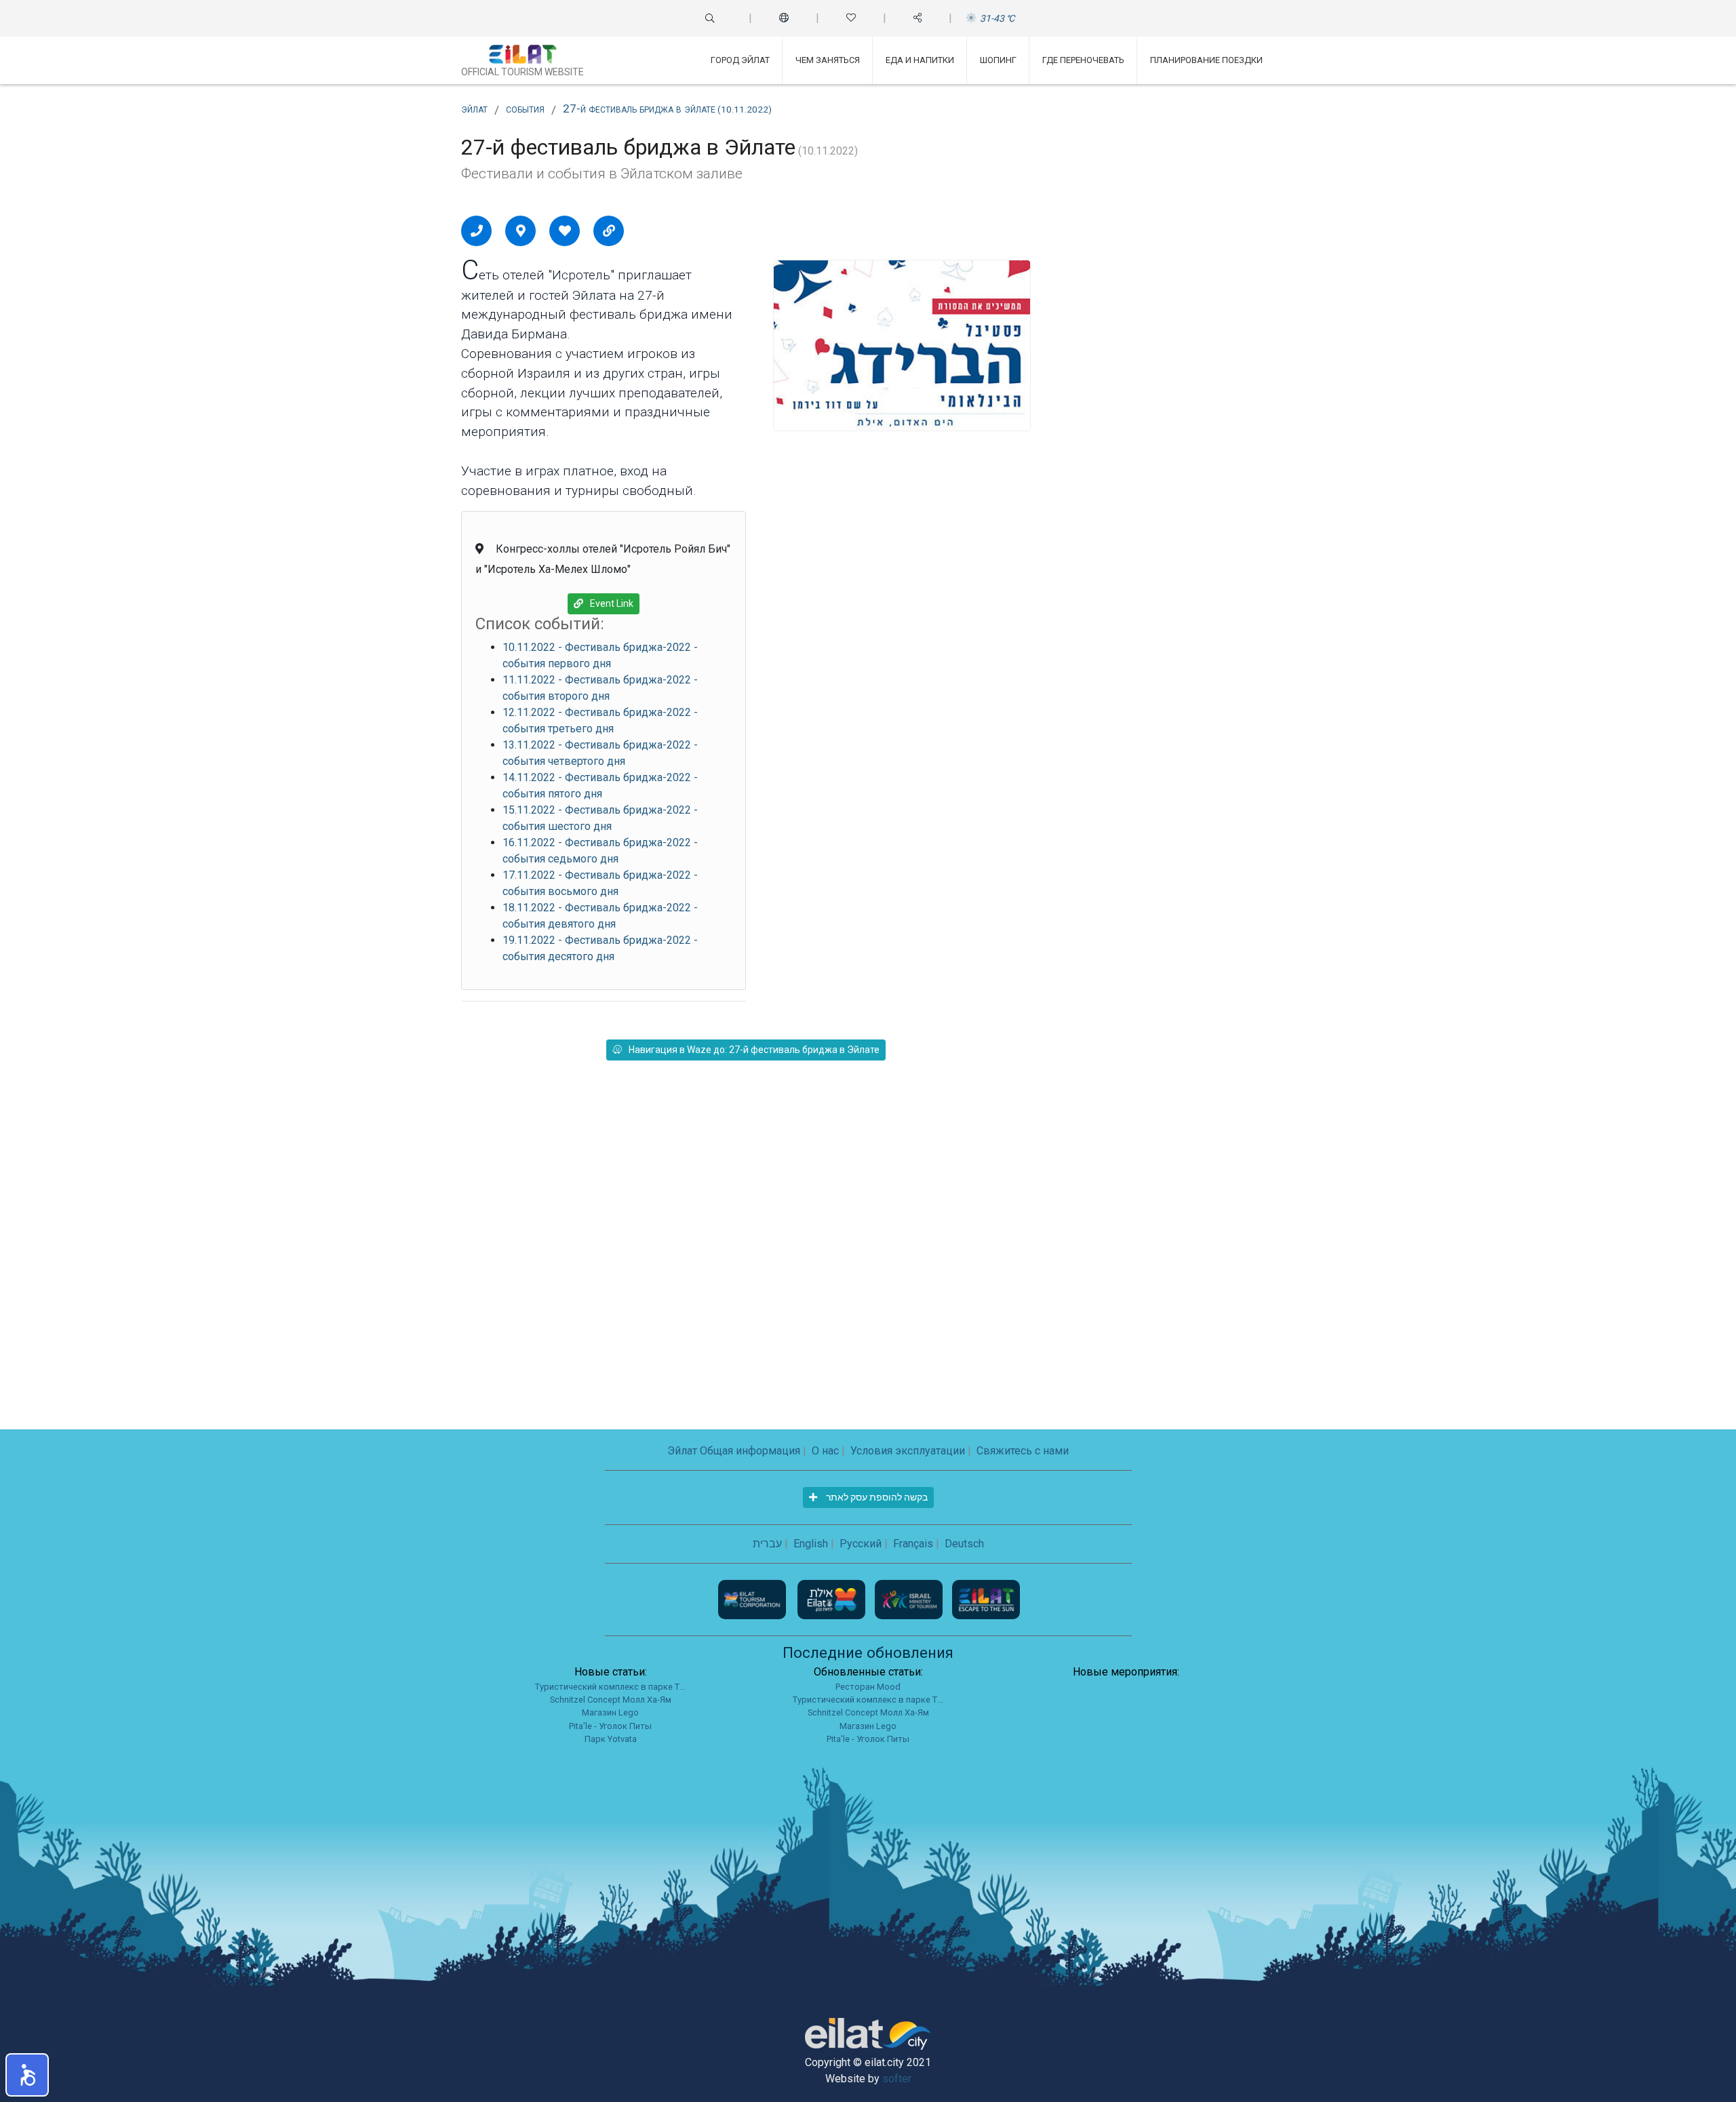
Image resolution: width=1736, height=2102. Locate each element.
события (525, 108)
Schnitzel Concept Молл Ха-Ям (611, 1700)
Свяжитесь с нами (1023, 1451)
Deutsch (964, 1544)
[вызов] (477, 231)
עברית (767, 1544)
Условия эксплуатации (908, 1451)
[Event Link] (609, 231)
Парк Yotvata (611, 1739)
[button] (27, 2075)
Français (913, 1544)
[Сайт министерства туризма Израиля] (910, 1599)
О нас (825, 1451)
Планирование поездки (1206, 60)
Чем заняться (828, 60)
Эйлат (474, 108)
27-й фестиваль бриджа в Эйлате (667, 108)
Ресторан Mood (868, 1687)
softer (897, 2079)
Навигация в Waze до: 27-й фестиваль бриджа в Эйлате (754, 1050)
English (811, 1544)
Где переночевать (1083, 60)
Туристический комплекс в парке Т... (610, 1687)
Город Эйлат (740, 60)
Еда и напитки (920, 60)
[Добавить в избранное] (565, 231)
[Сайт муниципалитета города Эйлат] (833, 1599)
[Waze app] (521, 231)
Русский (861, 1544)
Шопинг (998, 60)
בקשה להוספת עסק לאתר (876, 1497)
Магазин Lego (610, 1712)
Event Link (612, 603)
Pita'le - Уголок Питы (610, 1726)
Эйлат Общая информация (734, 1451)
